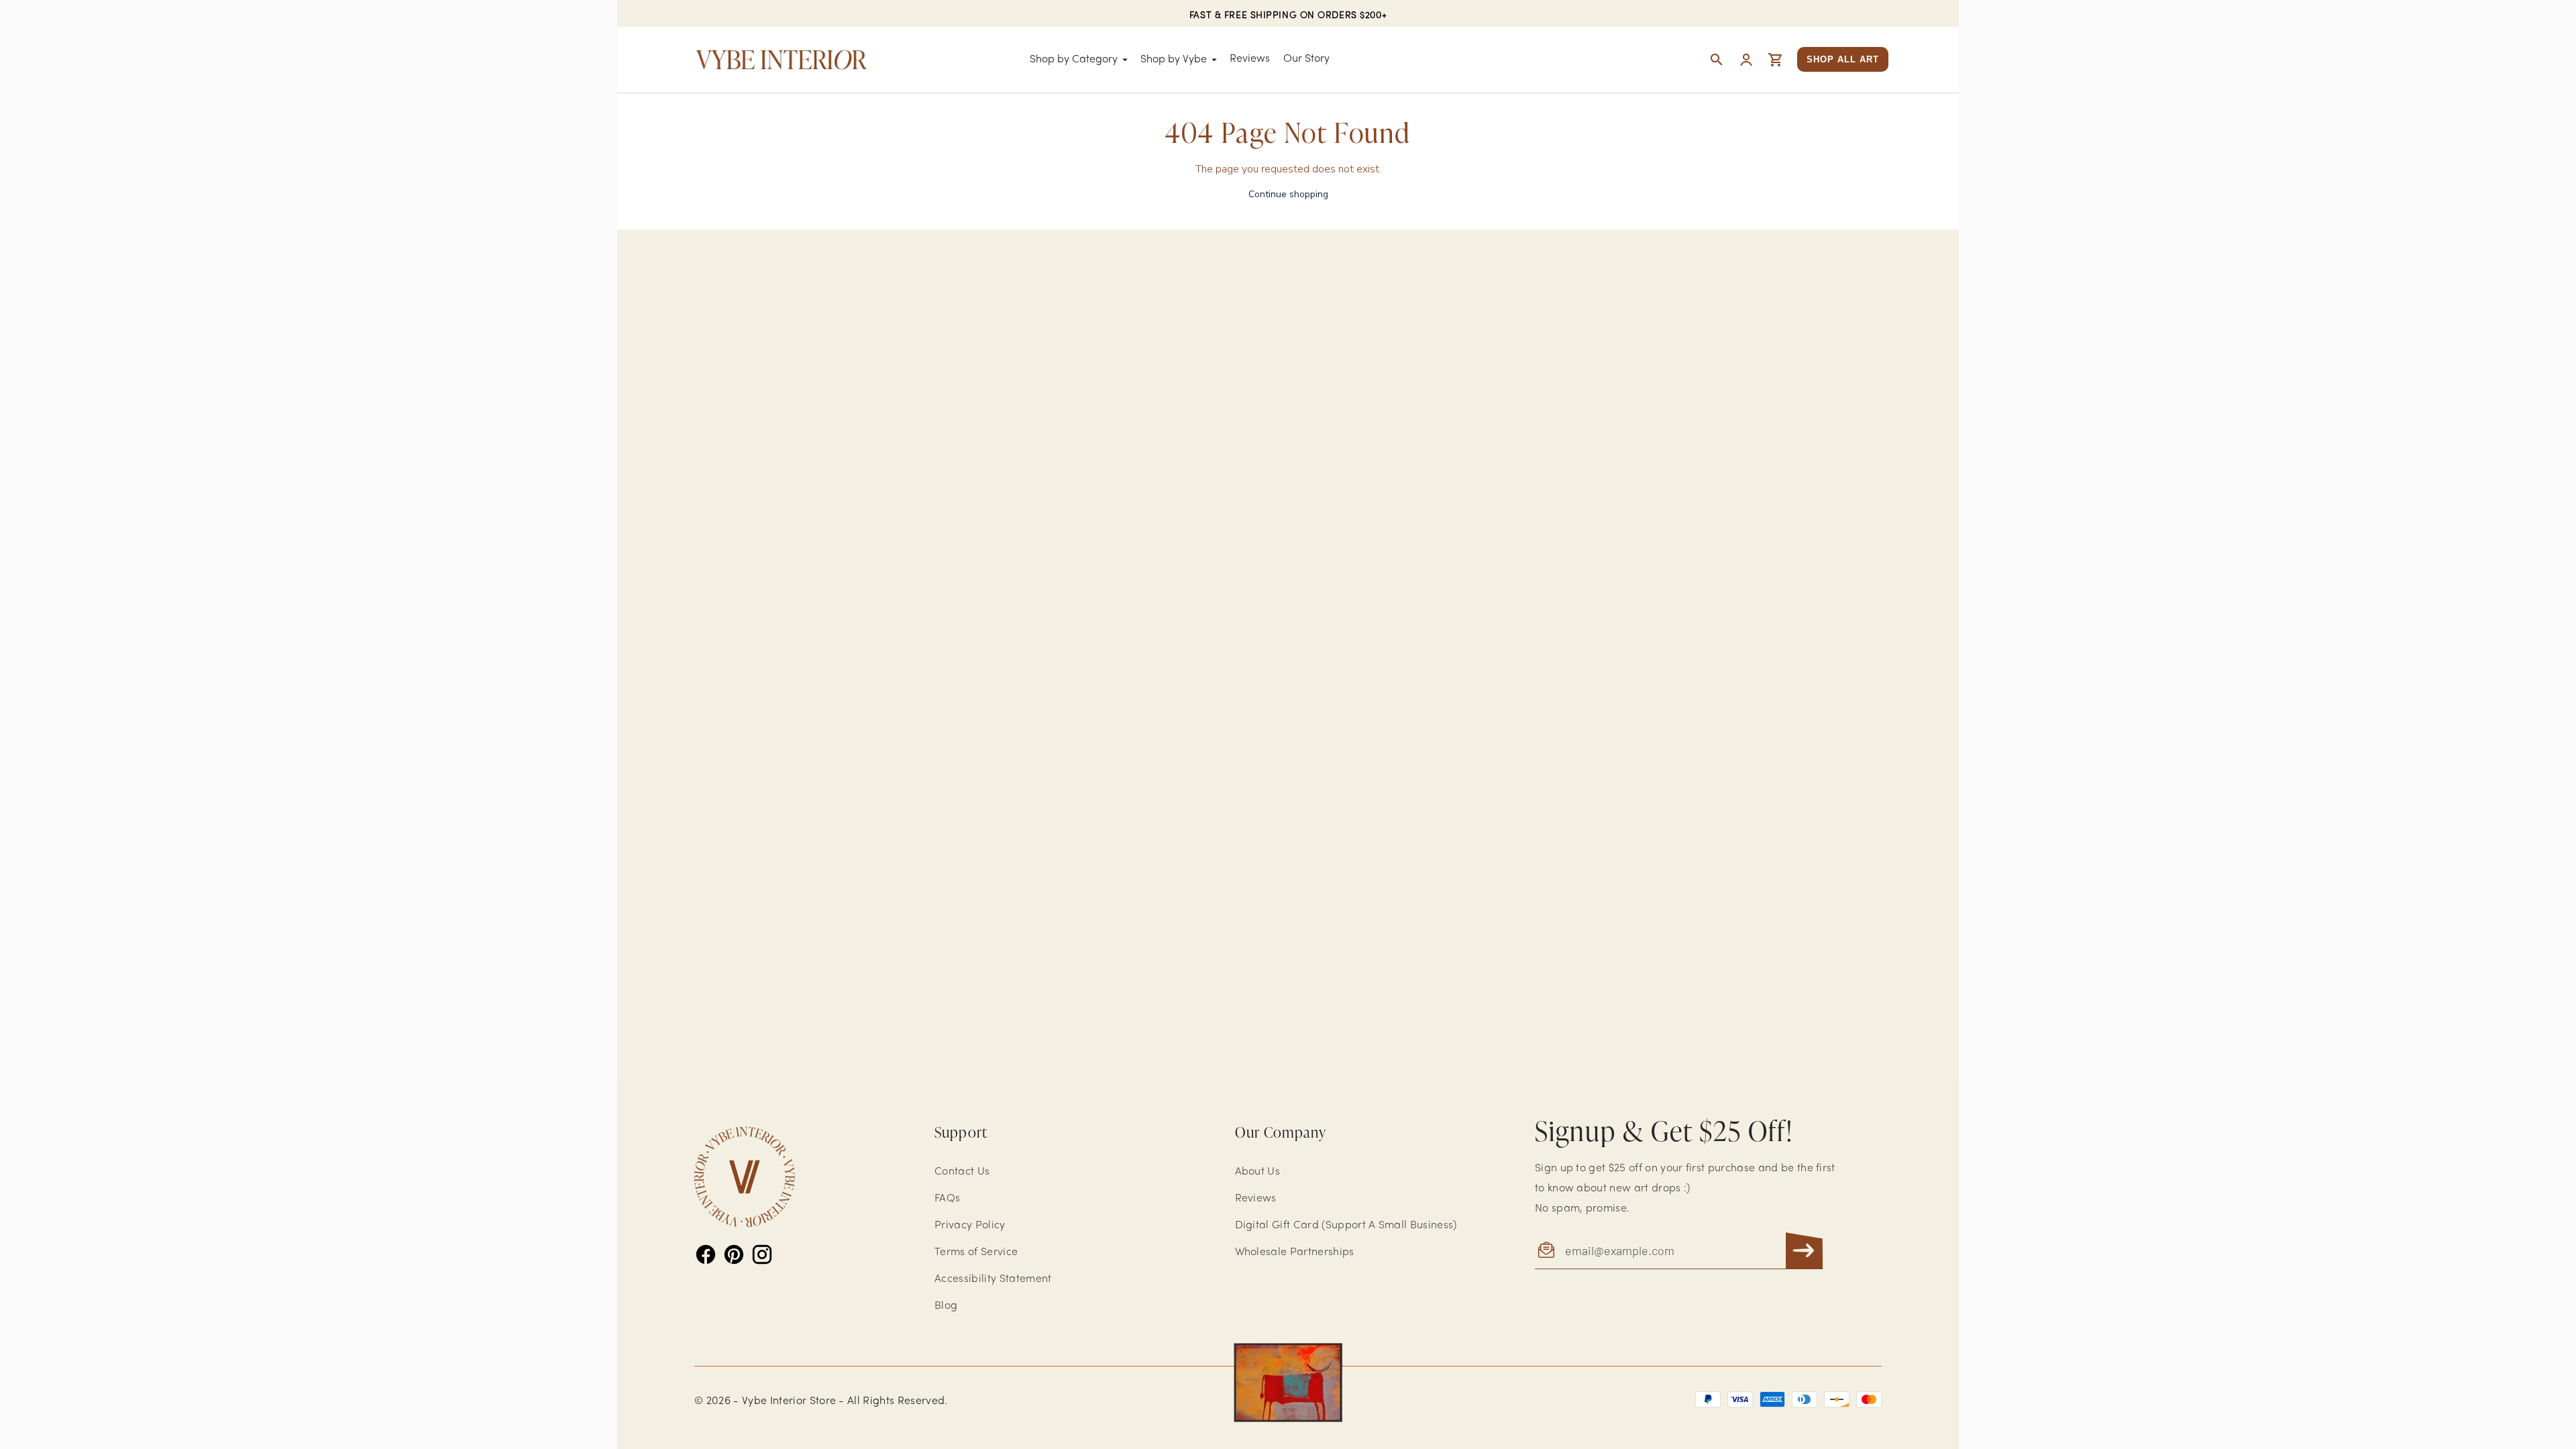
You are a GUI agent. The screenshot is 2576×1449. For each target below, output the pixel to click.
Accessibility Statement (993, 1279)
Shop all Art (1843, 59)
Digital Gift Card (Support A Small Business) (1346, 1226)
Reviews (1250, 59)
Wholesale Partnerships (1295, 1252)
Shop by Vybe (1174, 60)
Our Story (1306, 59)
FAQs (947, 1199)
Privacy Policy (970, 1226)
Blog (946, 1306)
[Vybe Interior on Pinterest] (734, 1254)
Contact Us (962, 1172)
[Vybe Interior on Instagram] (762, 1254)
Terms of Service (976, 1252)
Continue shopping (1288, 194)
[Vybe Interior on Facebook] (706, 1254)
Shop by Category (1074, 60)
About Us (1258, 1172)
